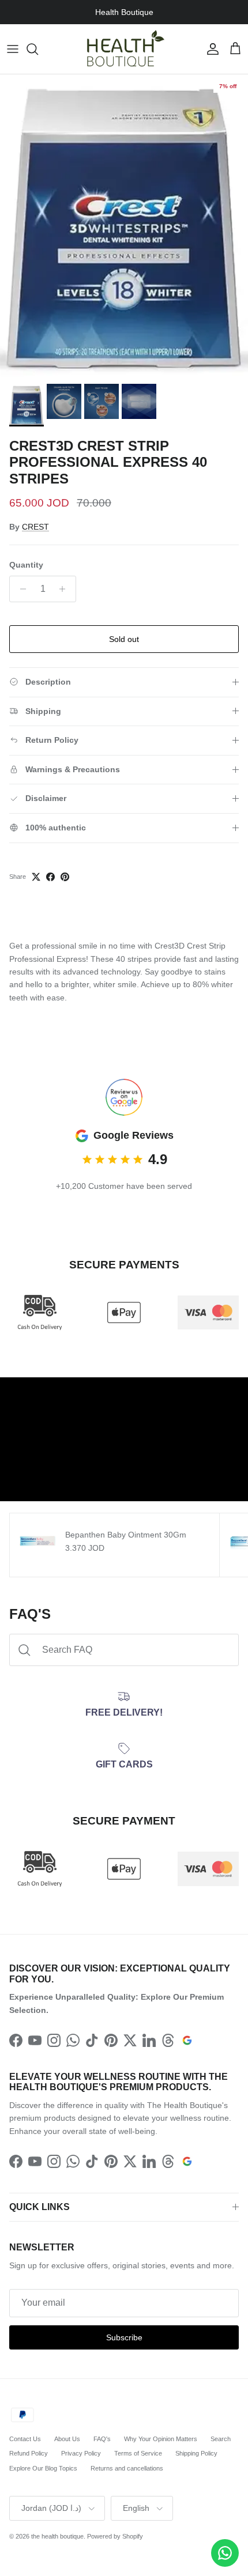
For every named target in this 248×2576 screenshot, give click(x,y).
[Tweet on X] (36, 877)
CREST (35, 527)
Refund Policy (29, 2453)
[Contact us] (225, 2553)
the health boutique (57, 2536)
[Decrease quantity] (20, 589)
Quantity (26, 565)
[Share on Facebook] (50, 877)
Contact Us (25, 2439)
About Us (67, 2439)
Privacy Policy (81, 2453)
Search (221, 2439)
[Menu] (13, 49)
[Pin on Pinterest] (65, 877)
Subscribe (124, 2337)
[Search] (38, 49)
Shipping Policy (196, 2453)
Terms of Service (138, 2453)
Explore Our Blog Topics (43, 2468)
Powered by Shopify (115, 2536)
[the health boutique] (124, 49)
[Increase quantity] (65, 589)
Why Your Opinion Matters (161, 2439)
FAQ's (102, 2439)
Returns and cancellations (127, 2468)
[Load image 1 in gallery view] (124, 226)
